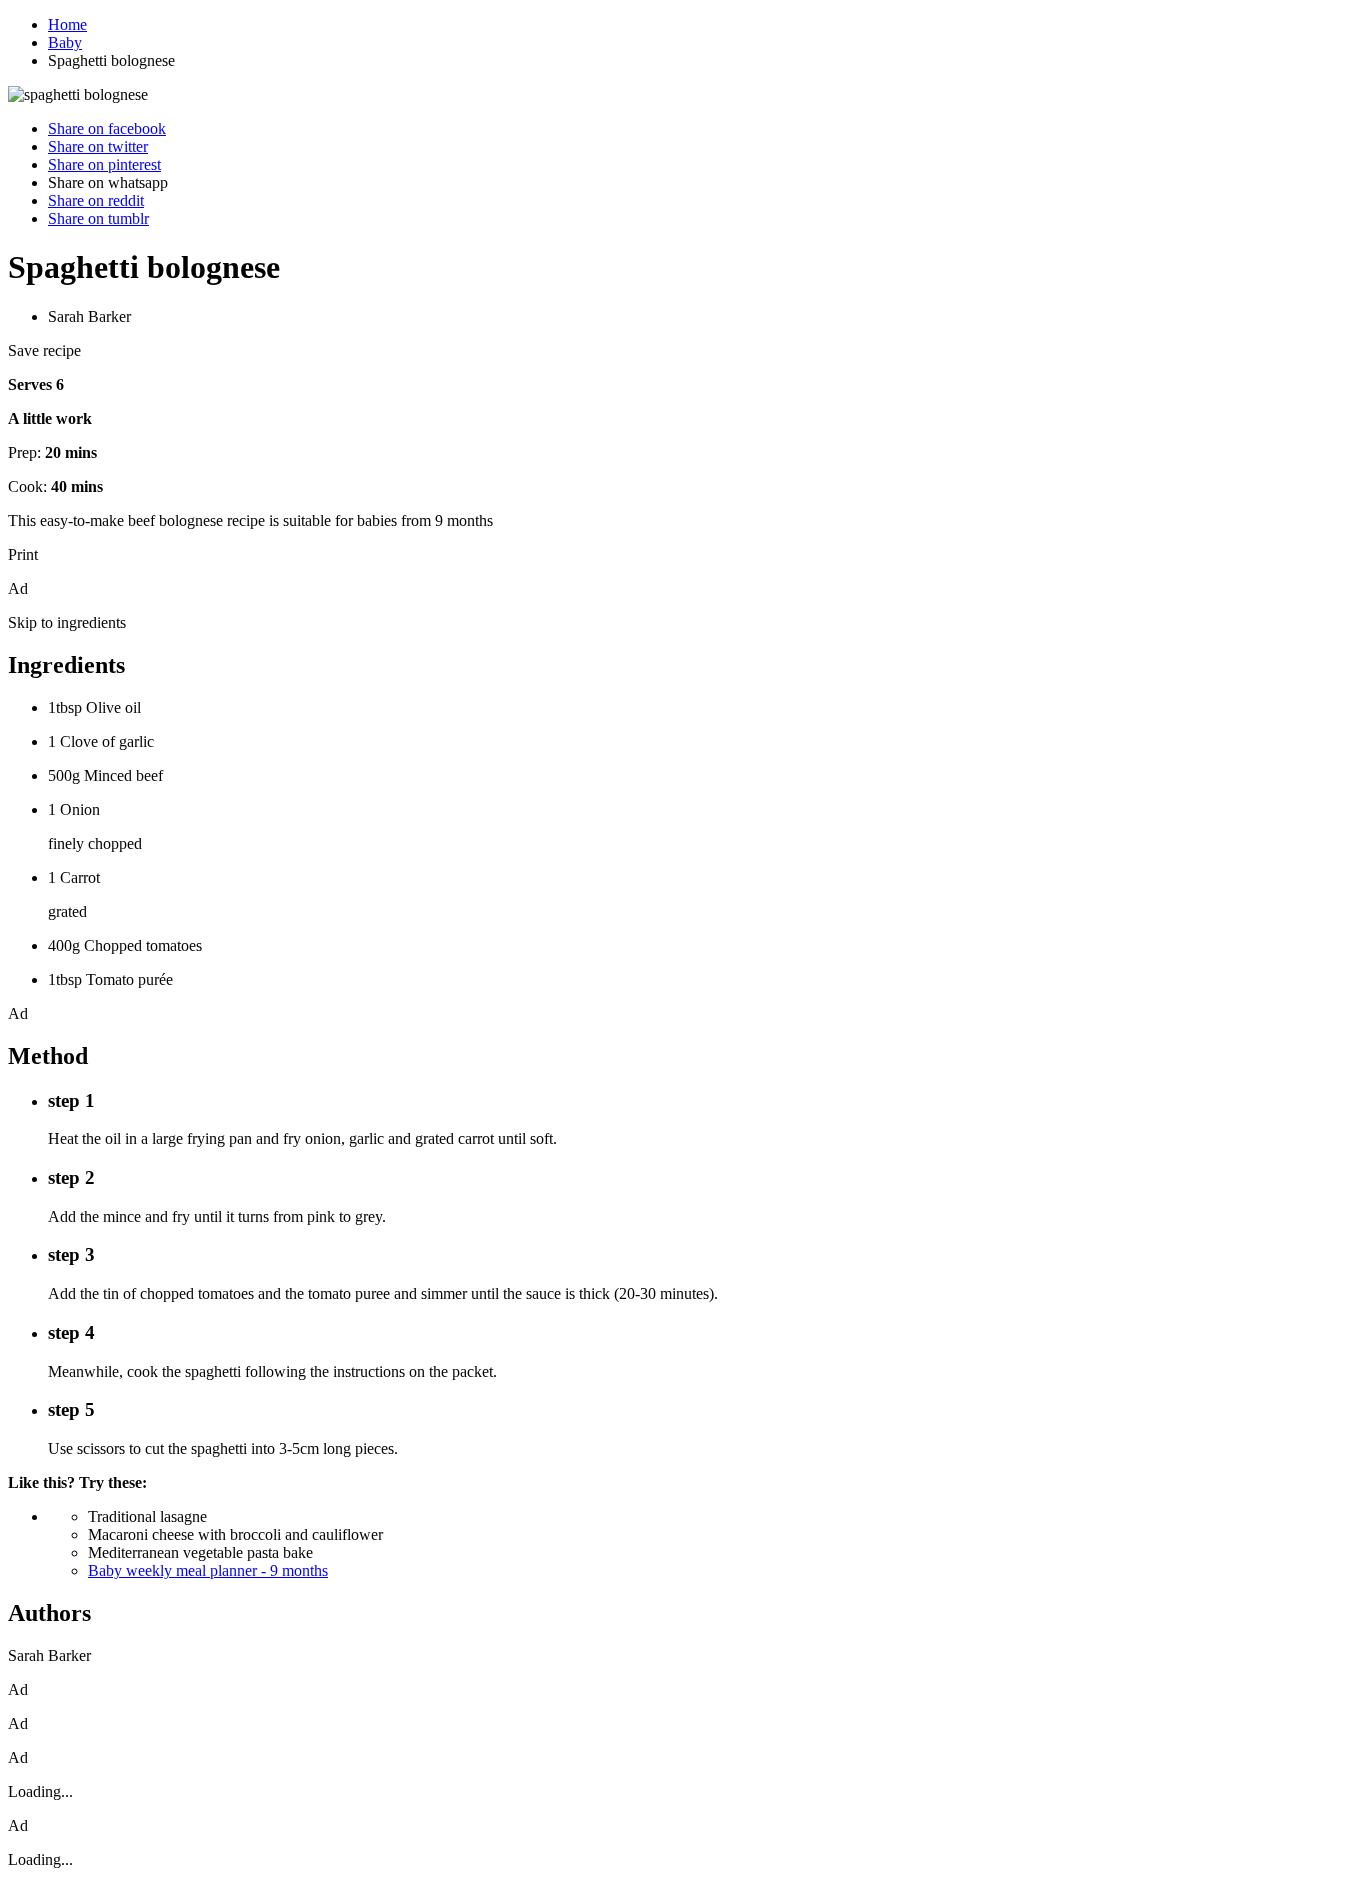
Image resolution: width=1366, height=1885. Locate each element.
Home (67, 24)
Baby (65, 42)
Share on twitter (98, 146)
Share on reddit (96, 200)
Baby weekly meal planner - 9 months (208, 1570)
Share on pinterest (104, 164)
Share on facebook (107, 128)
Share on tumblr (98, 218)
